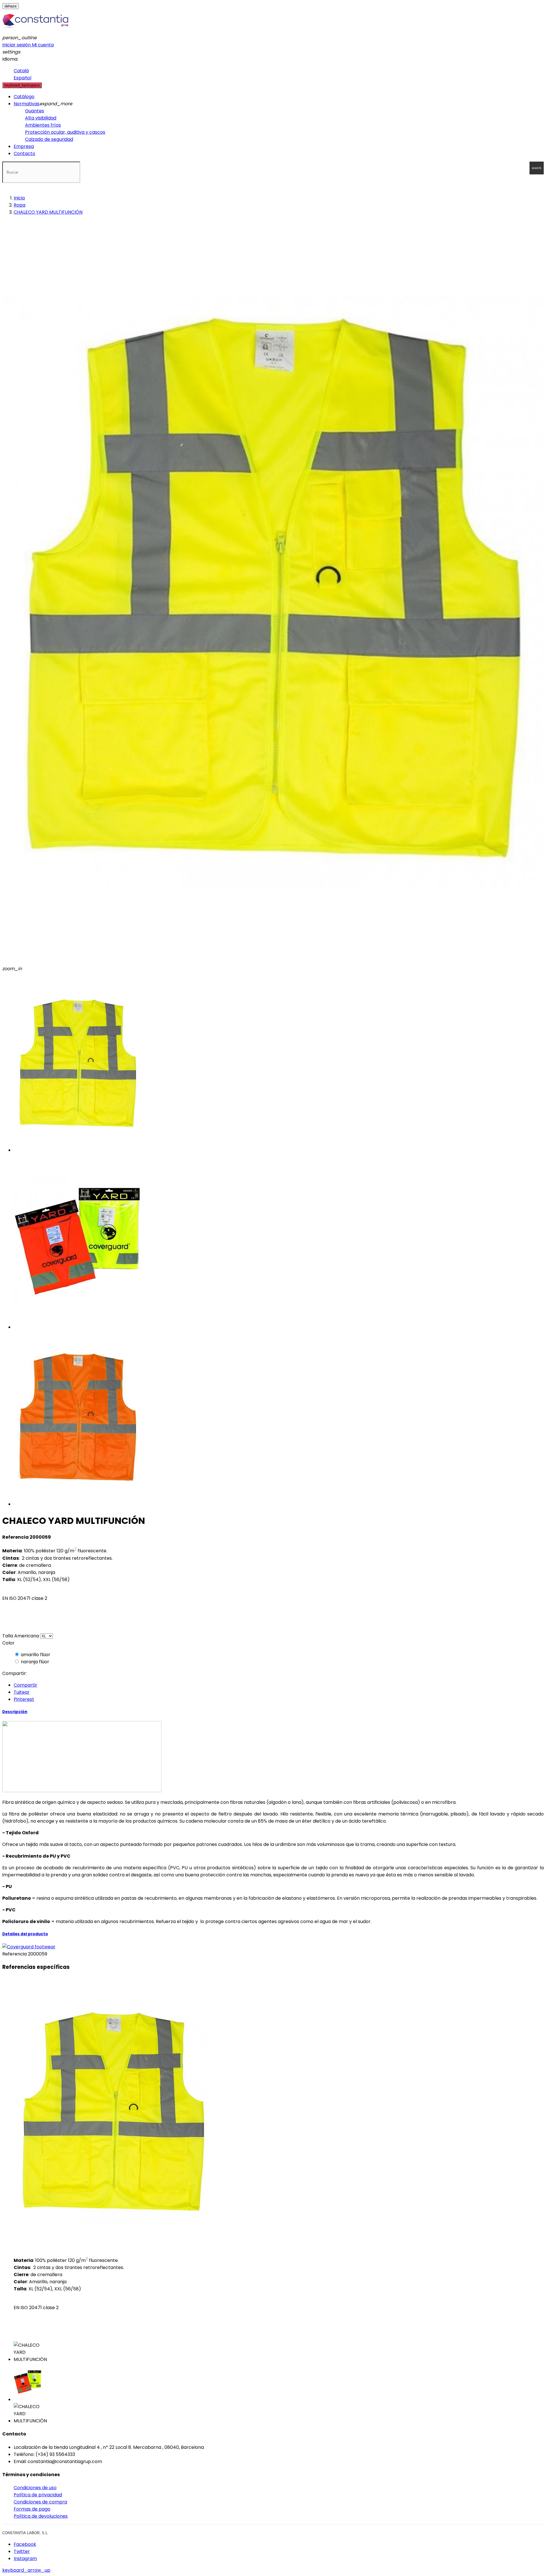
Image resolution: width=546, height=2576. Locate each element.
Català (21, 71)
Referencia (15, 1954)
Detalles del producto (25, 1934)
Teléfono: (24, 2454)
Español (22, 78)
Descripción (15, 1712)
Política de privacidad (38, 2495)
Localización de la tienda (41, 2447)
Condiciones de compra (40, 2502)
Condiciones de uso (35, 2488)
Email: (20, 2461)
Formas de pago (32, 2509)
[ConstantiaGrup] (35, 31)
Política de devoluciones (41, 2516)
